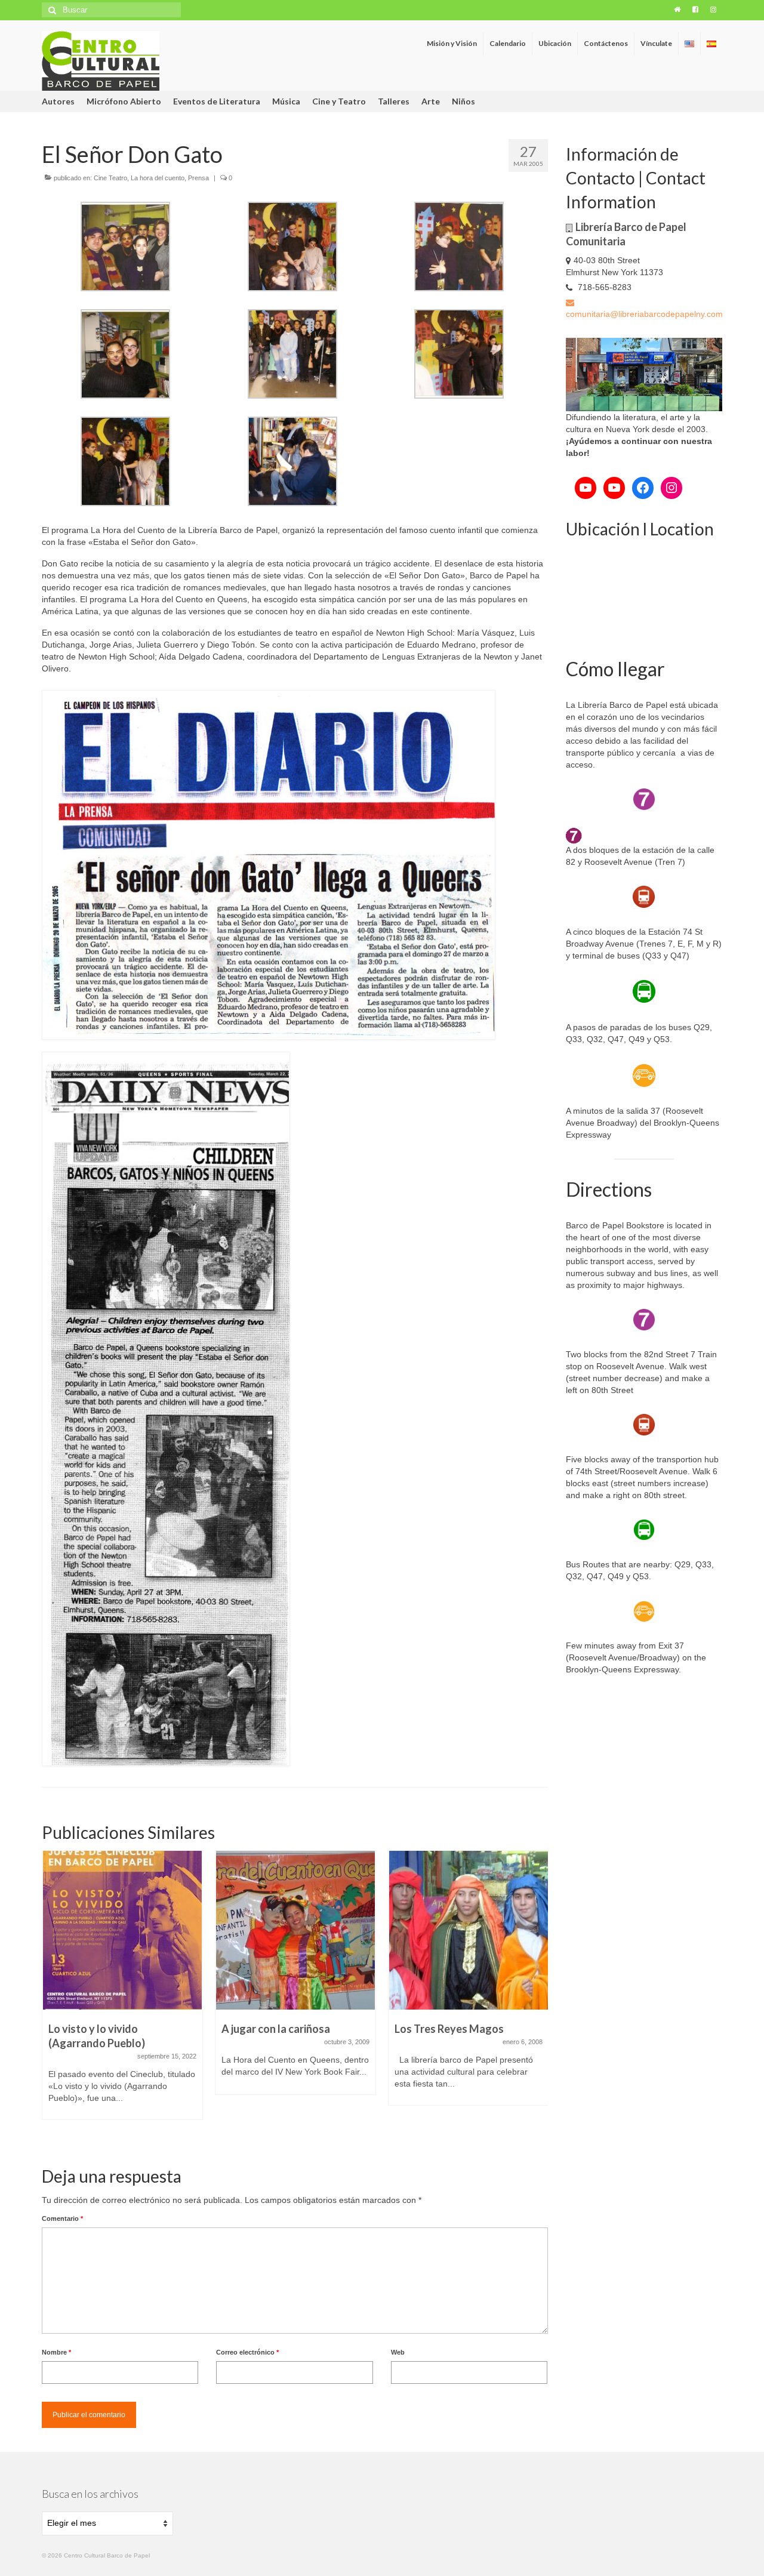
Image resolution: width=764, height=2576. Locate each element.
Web (398, 2352)
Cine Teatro (110, 178)
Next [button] (537, 1998)
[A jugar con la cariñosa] (122, 1930)
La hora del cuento (158, 178)
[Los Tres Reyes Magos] (295, 1930)
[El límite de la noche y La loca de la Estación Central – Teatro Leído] (469, 1930)
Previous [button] (52, 1998)
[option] (122, 1979)
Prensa (198, 178)
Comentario (62, 2218)
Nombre (56, 2352)
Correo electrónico (247, 2352)
